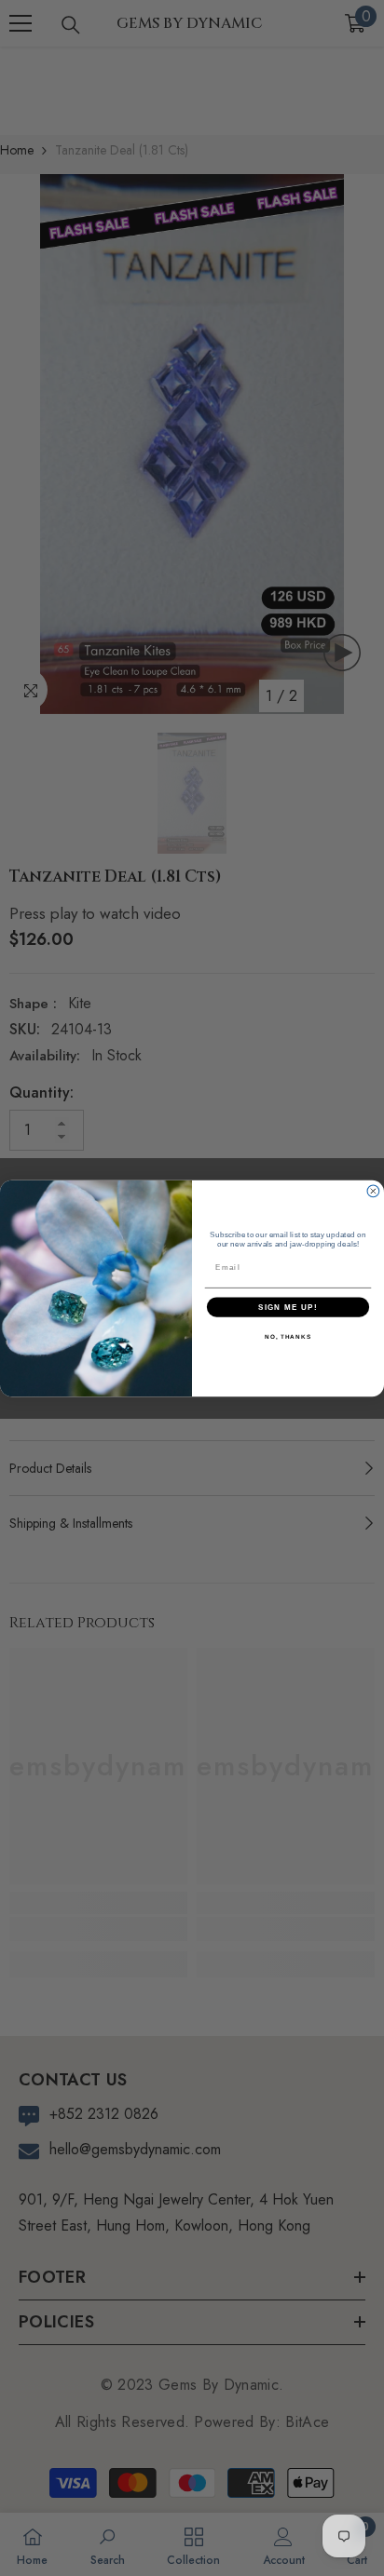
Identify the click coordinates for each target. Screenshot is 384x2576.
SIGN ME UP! (288, 1307)
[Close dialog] (373, 1191)
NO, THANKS (288, 1336)
